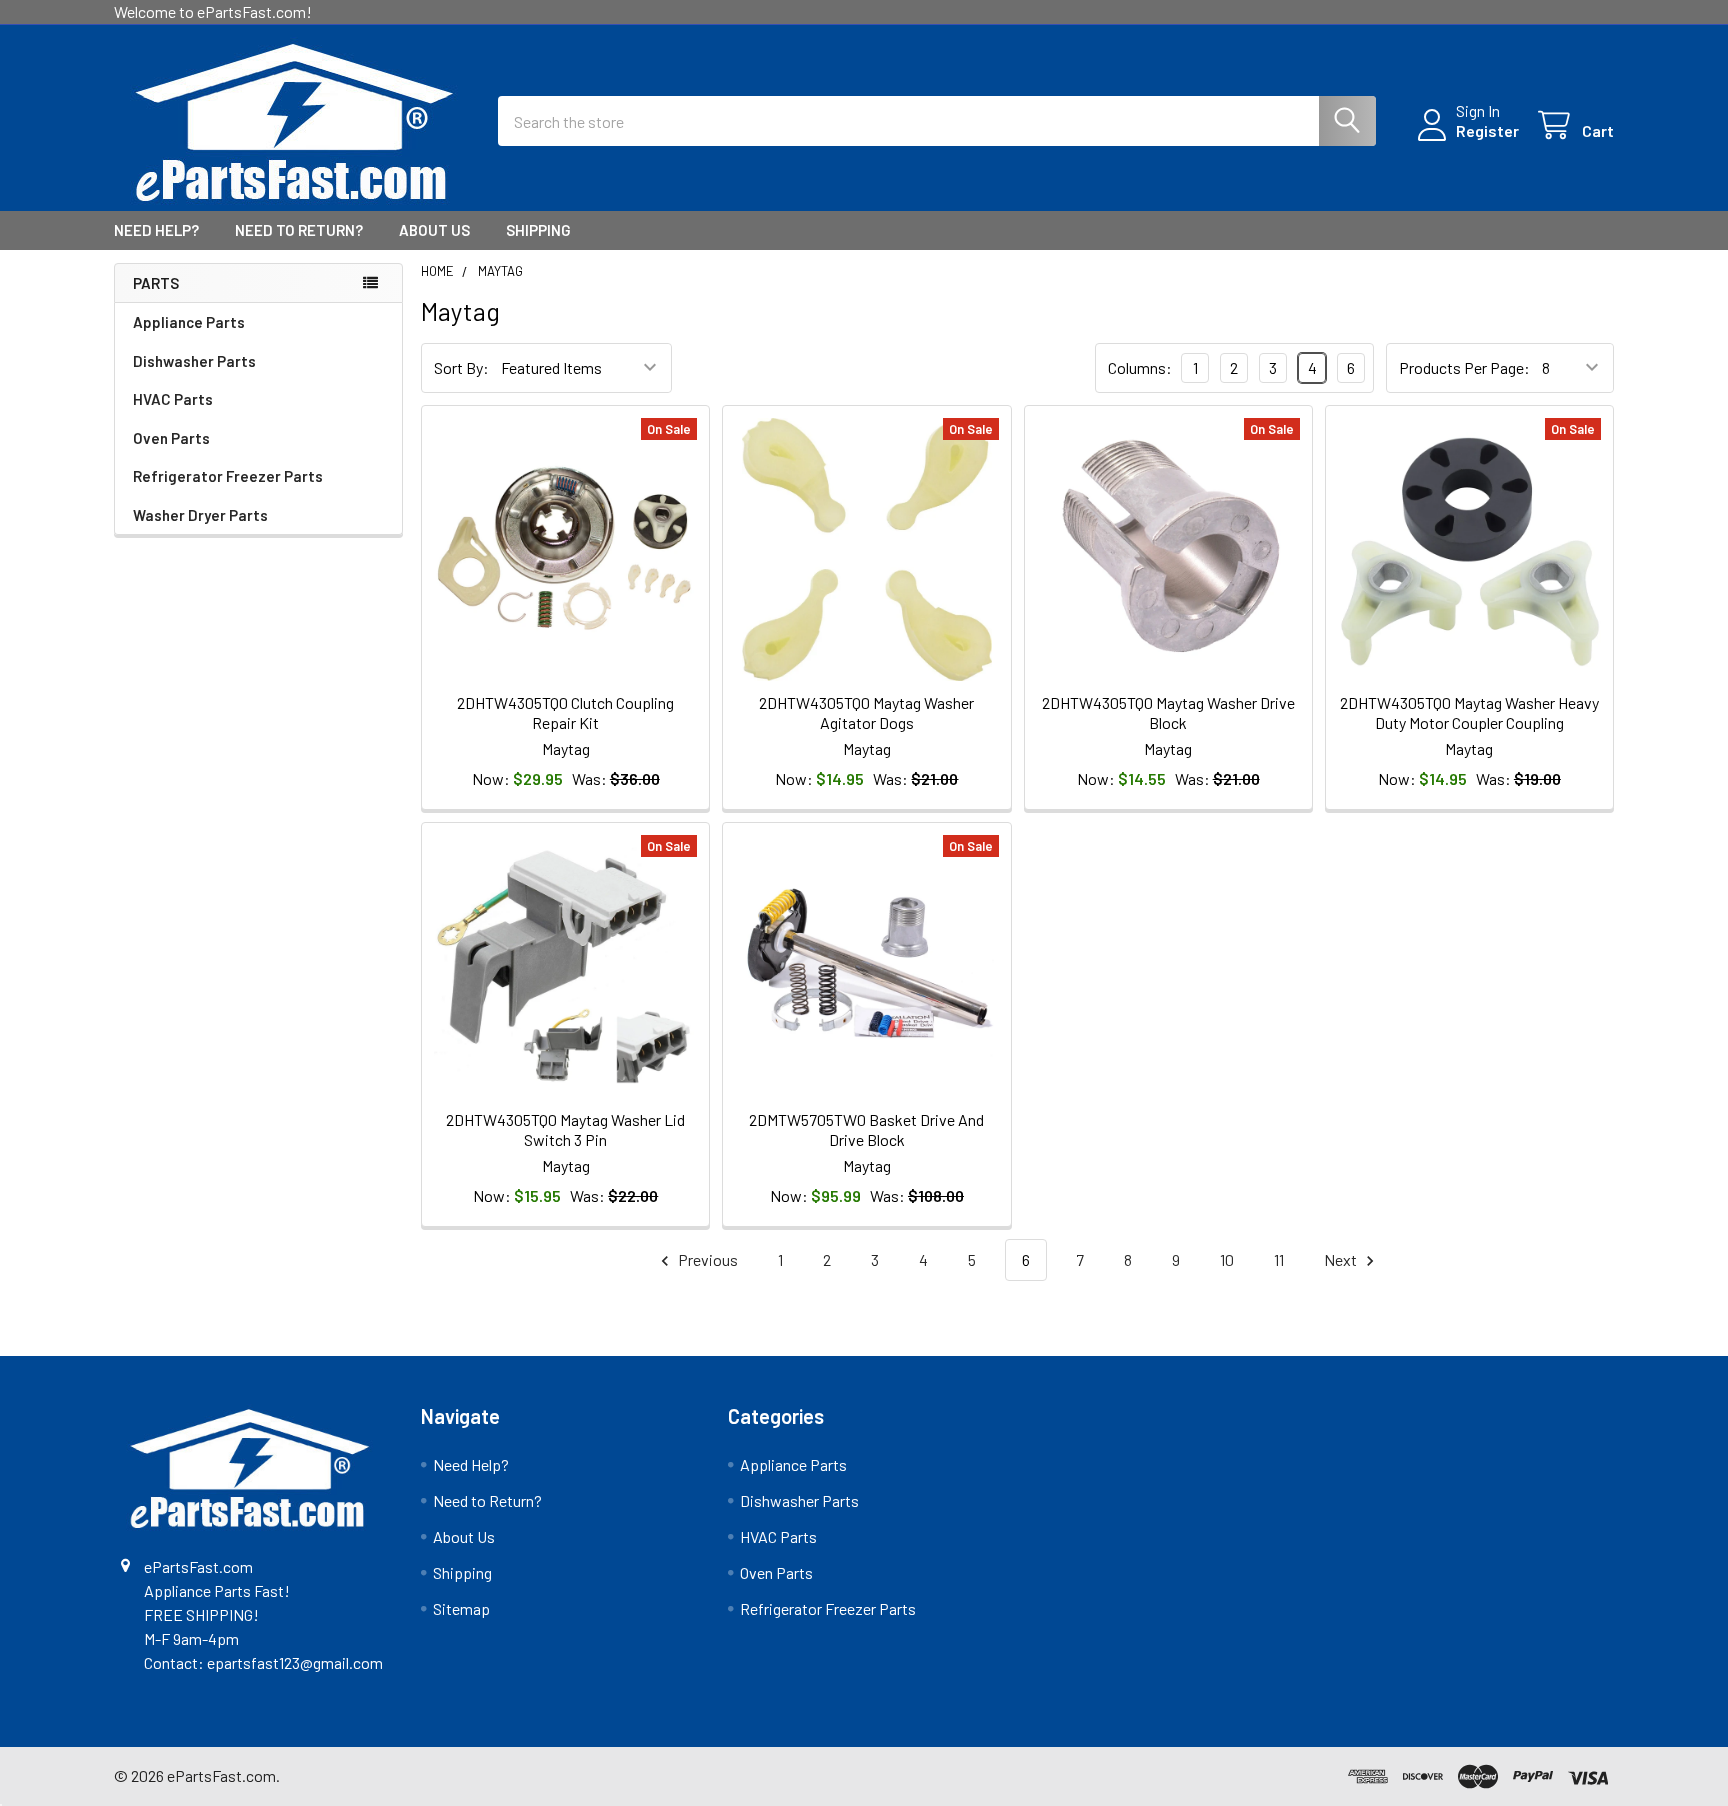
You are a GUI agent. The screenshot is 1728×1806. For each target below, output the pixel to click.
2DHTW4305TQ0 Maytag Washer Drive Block (1168, 712)
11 (1279, 1259)
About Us (434, 230)
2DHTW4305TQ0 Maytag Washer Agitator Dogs (866, 712)
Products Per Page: (1464, 367)
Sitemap (461, 1608)
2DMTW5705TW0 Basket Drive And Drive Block (866, 1129)
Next (1342, 1259)
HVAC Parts (173, 399)
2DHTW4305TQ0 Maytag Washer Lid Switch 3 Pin (565, 1129)
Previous (706, 1259)
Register (1487, 130)
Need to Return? (299, 230)
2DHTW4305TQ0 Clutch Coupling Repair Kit (565, 712)
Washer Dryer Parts (200, 515)
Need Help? (156, 230)
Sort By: (461, 367)
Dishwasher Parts (194, 361)
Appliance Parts (189, 322)
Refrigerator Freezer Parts (228, 476)
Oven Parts (171, 438)
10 (1227, 1259)
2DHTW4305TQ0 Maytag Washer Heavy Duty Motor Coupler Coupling (1469, 712)
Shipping (538, 230)
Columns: (1140, 367)
